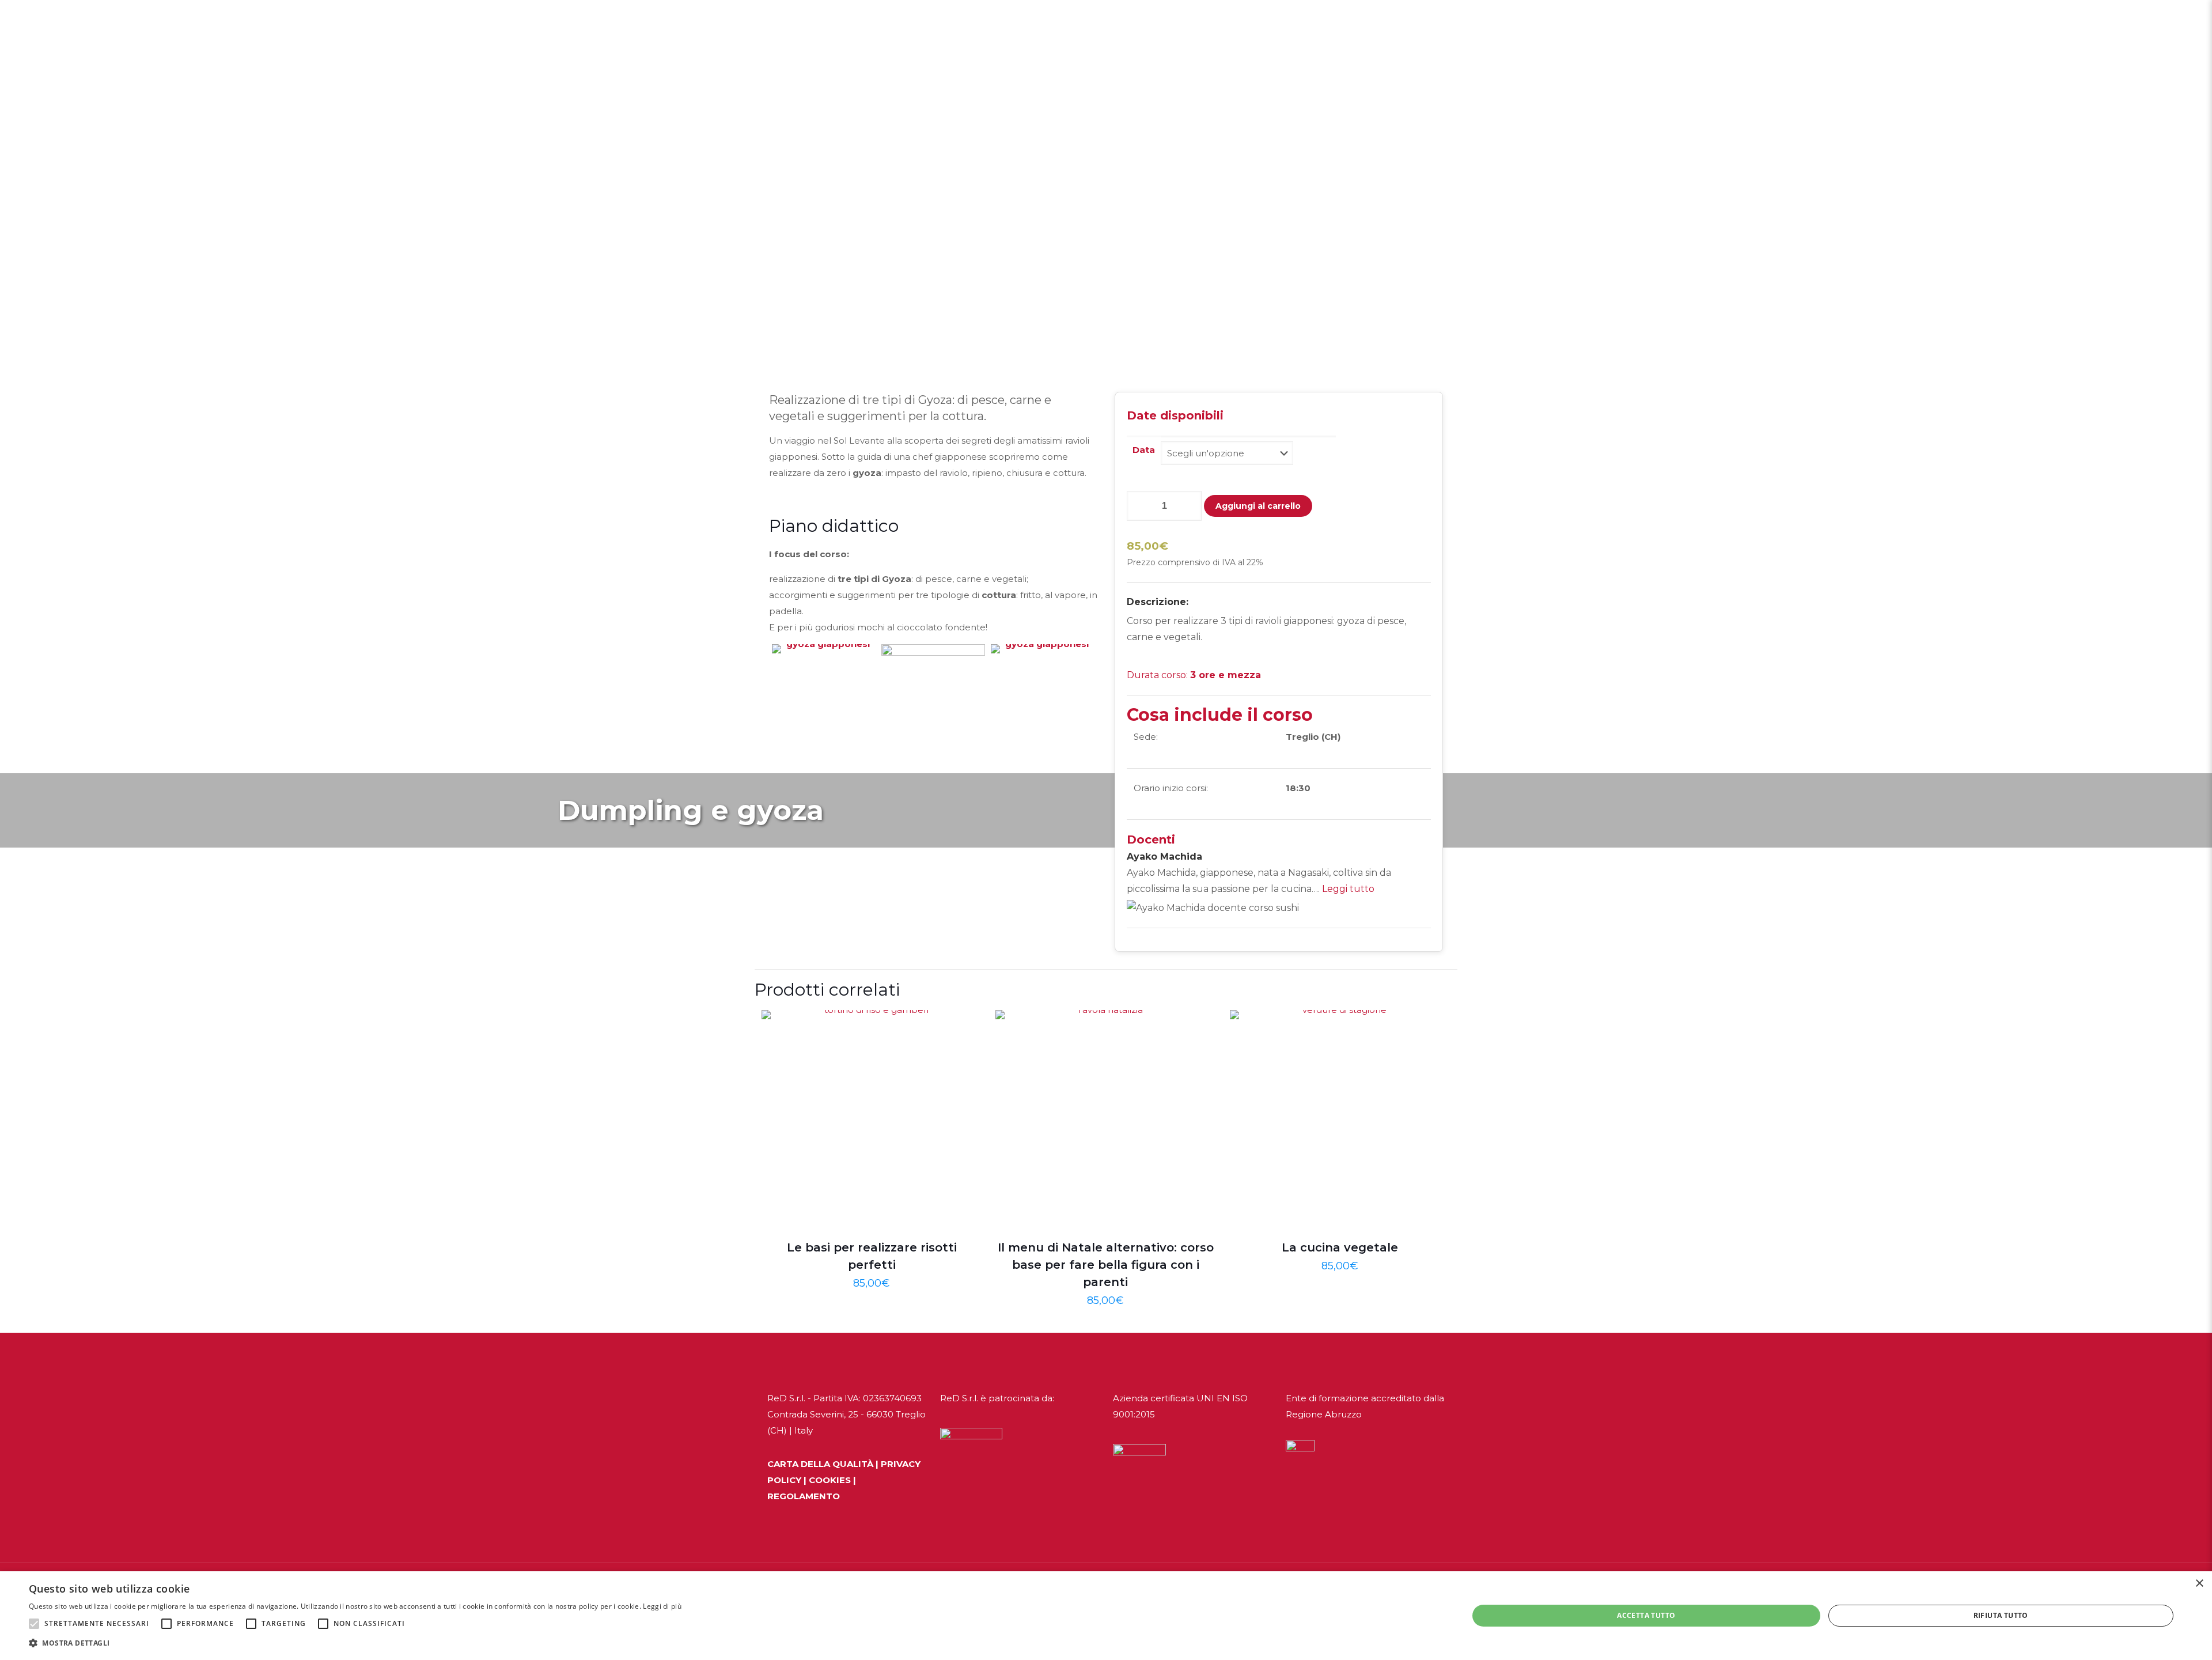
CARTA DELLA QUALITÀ (820, 1464)
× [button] (2199, 1584)
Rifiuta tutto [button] (2001, 1615)
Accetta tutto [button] (1646, 1615)
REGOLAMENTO (804, 1496)
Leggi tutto (1348, 889)
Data (1144, 450)
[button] (34, 1624)
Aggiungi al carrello (1258, 506)
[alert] (1106, 1616)
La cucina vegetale (1340, 1247)
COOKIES (830, 1480)
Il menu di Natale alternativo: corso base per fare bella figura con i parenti (1106, 1265)
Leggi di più (662, 1606)
